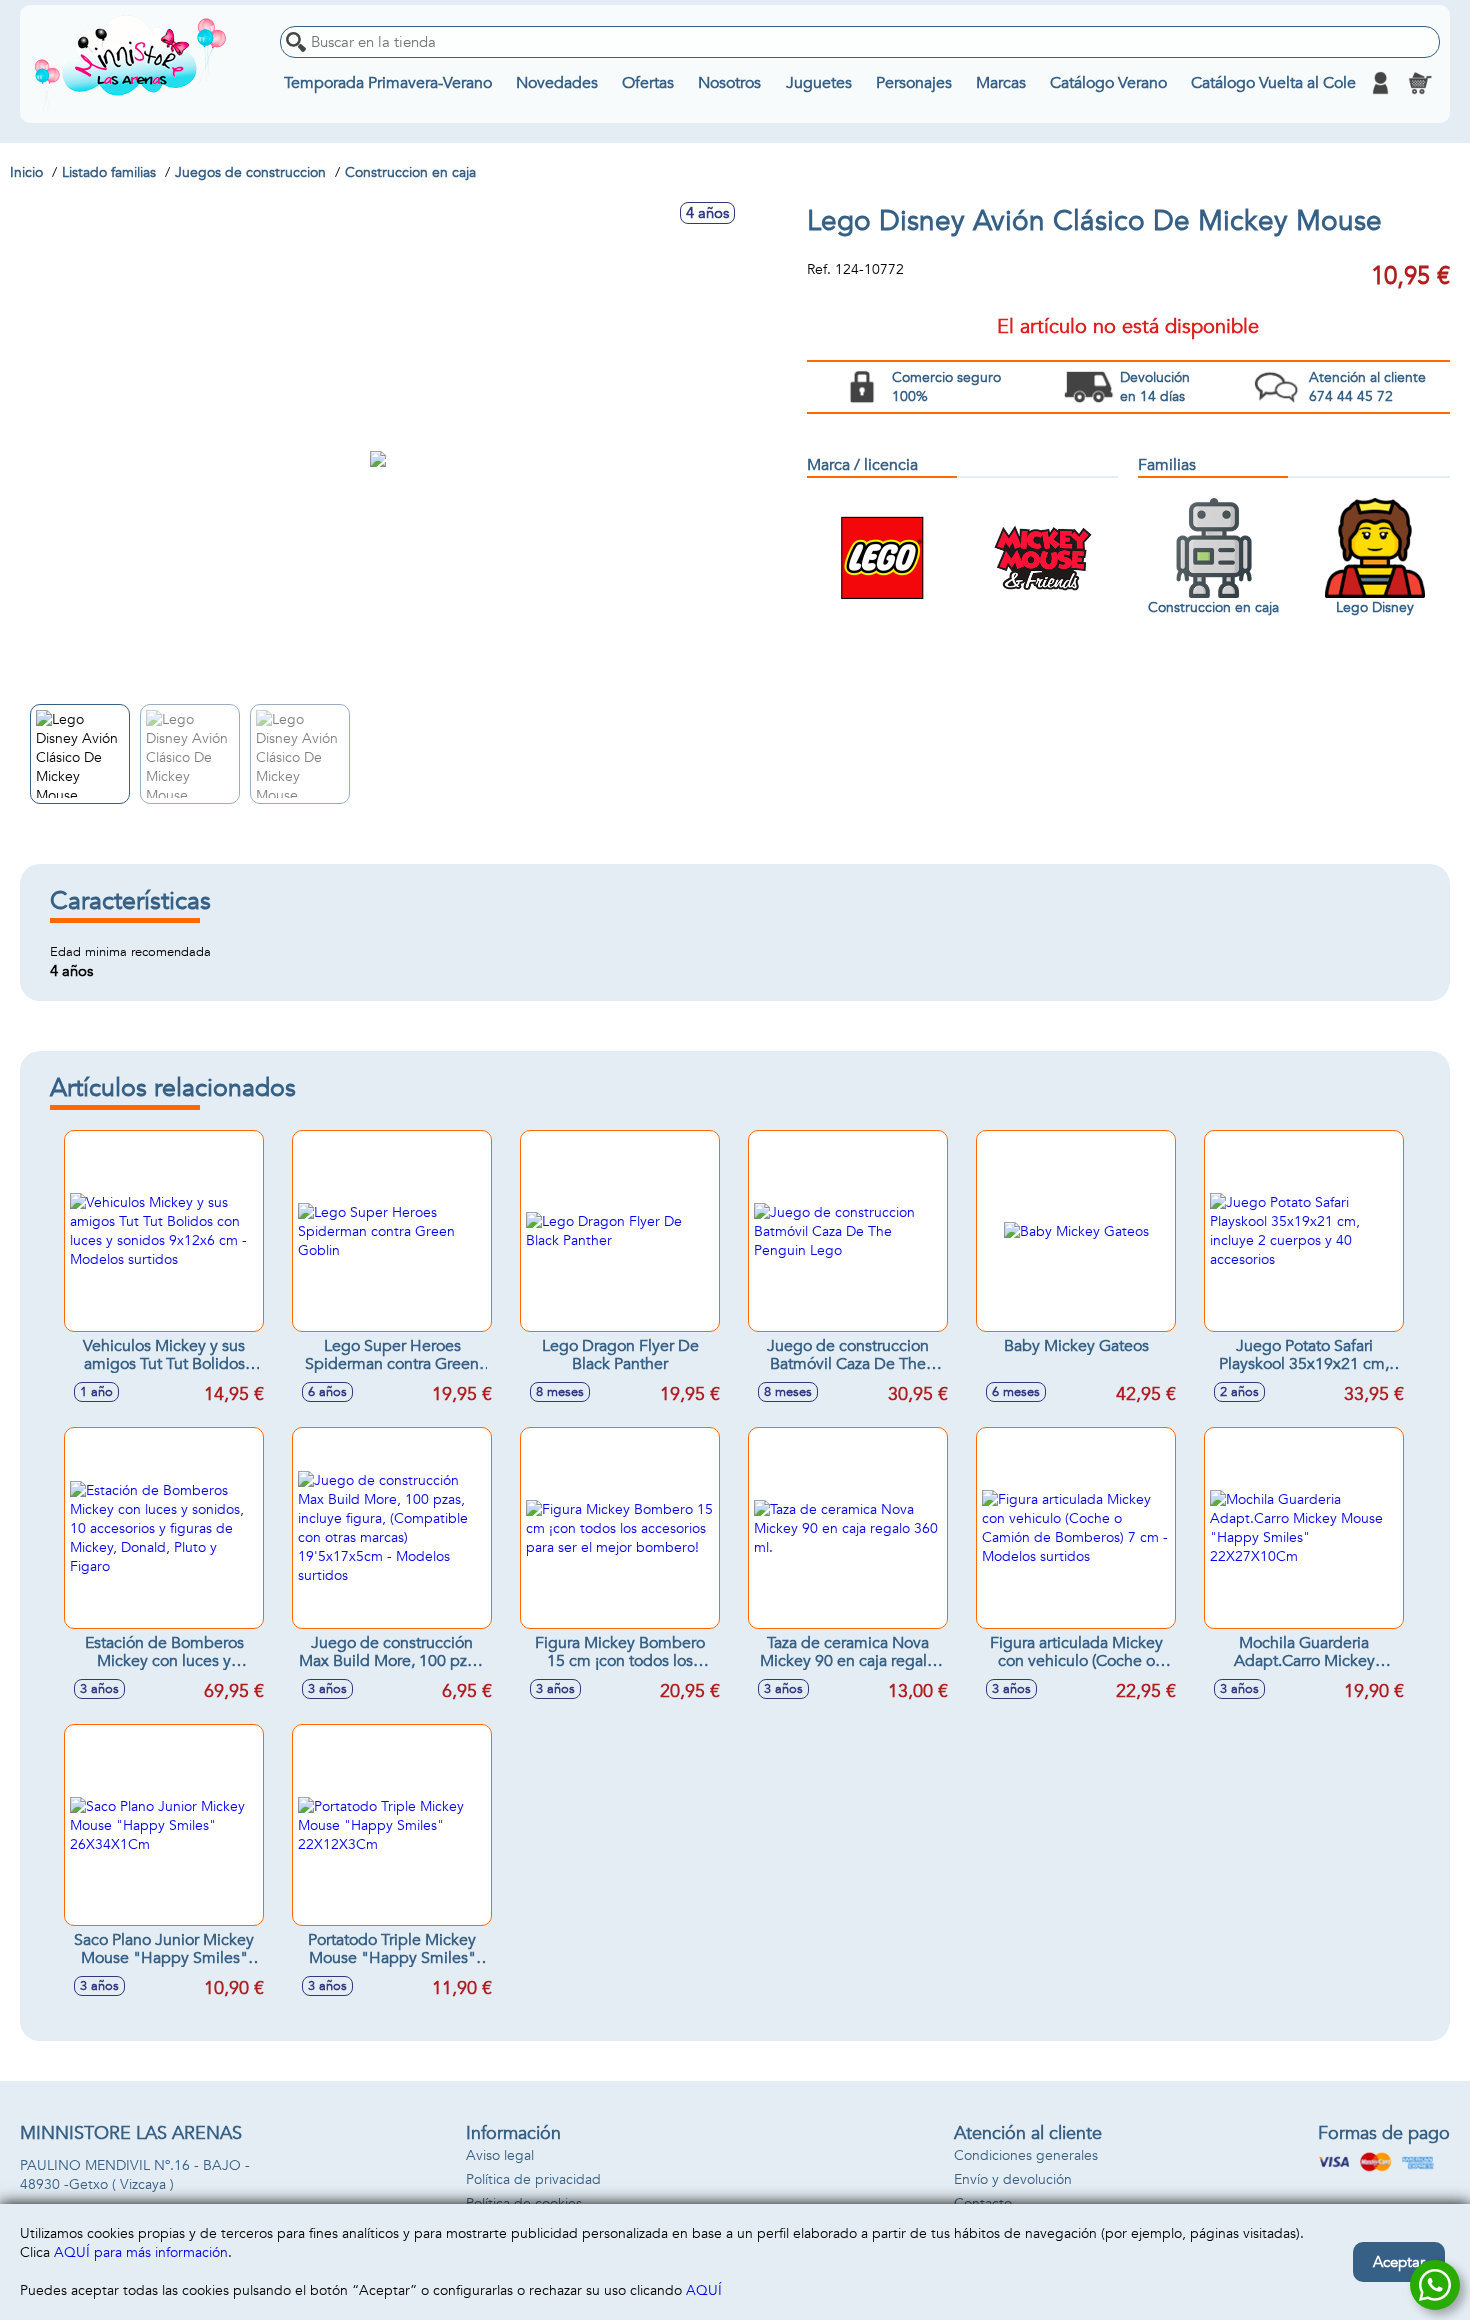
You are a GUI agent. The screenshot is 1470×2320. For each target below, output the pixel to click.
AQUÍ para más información (141, 2252)
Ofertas (648, 83)
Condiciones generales (1026, 2155)
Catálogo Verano (1108, 83)
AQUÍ (704, 2290)
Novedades (557, 83)
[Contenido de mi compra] (1420, 83)
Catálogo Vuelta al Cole (1273, 83)
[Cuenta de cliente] (1380, 83)
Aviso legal (500, 2155)
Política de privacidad (533, 2179)
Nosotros (729, 83)
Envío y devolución (1013, 2179)
